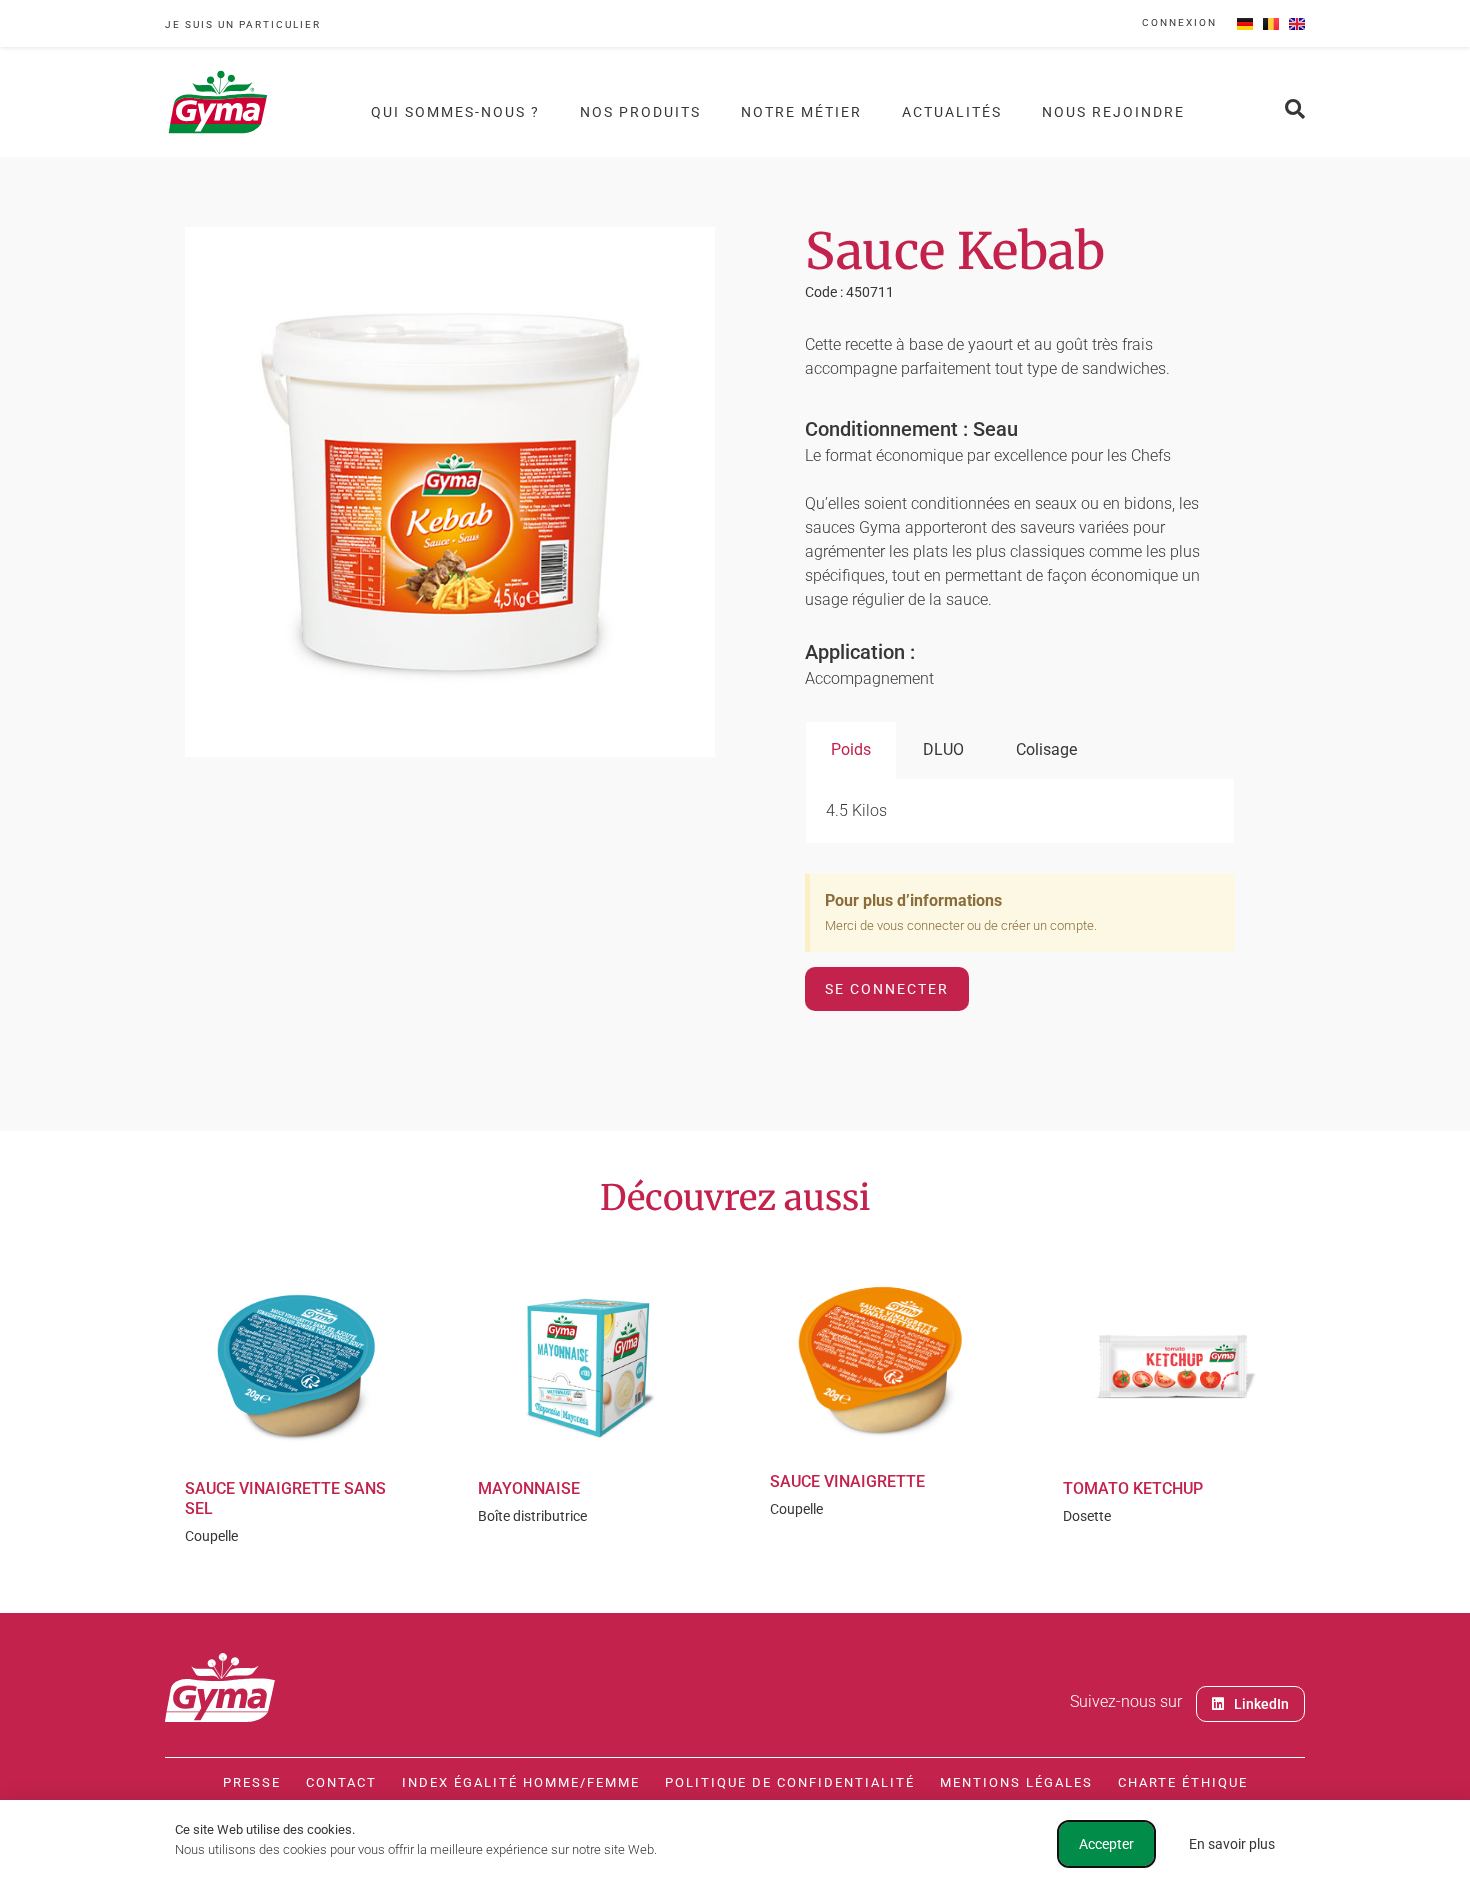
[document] (735, 943)
